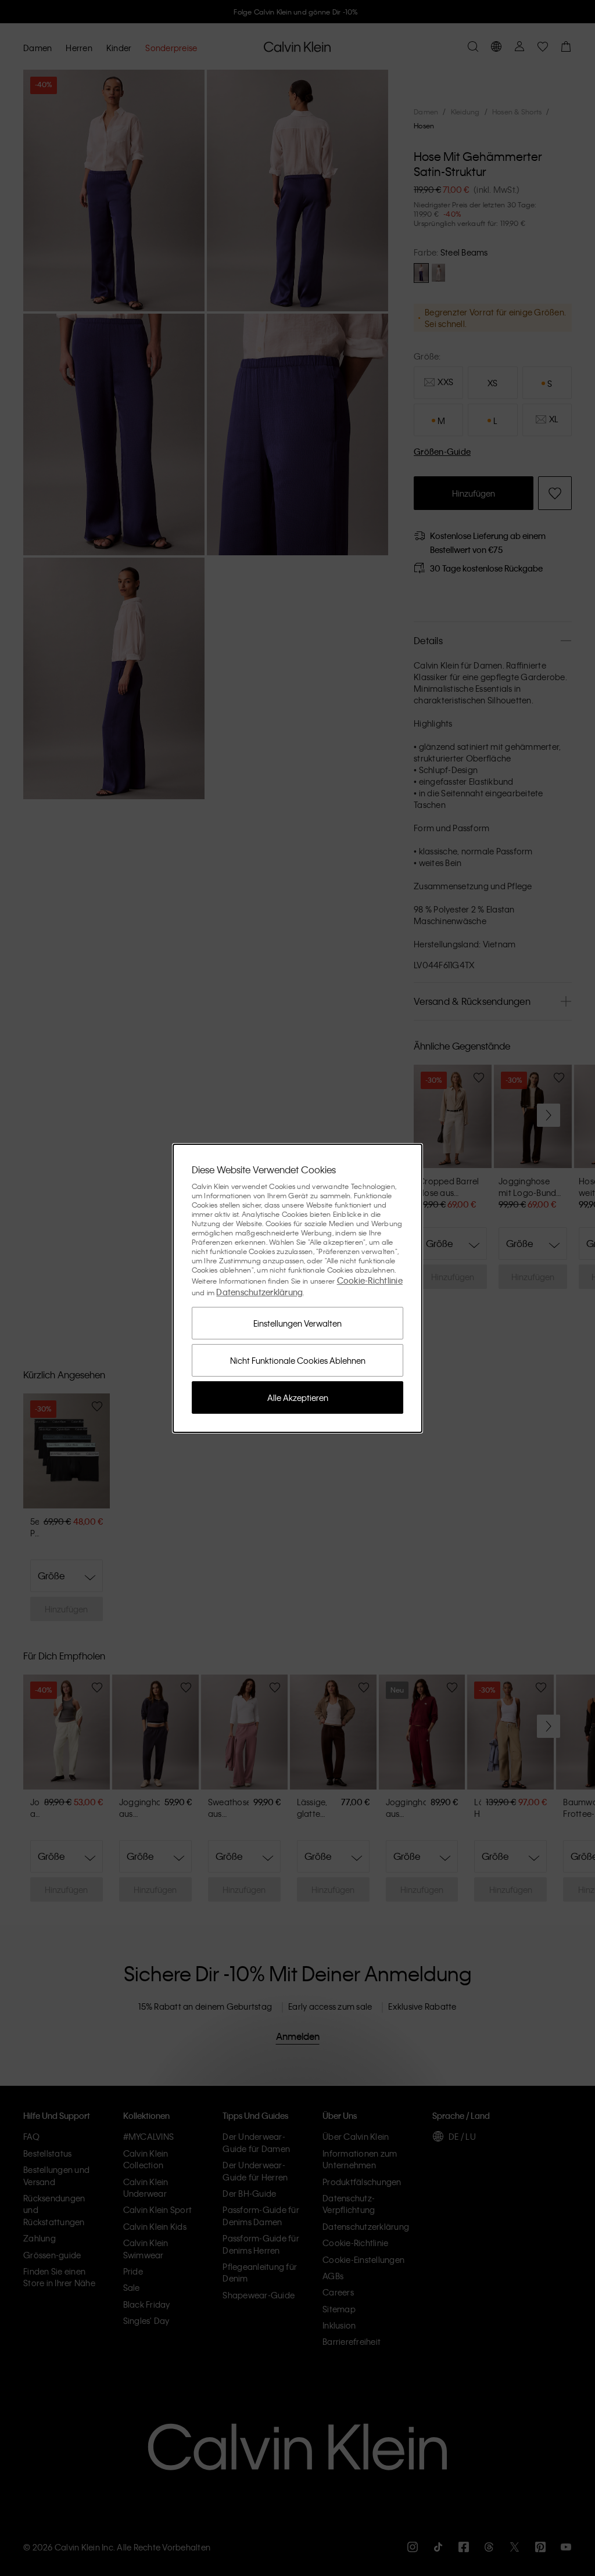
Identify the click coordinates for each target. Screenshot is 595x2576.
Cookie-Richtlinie (370, 1280)
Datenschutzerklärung (259, 1292)
